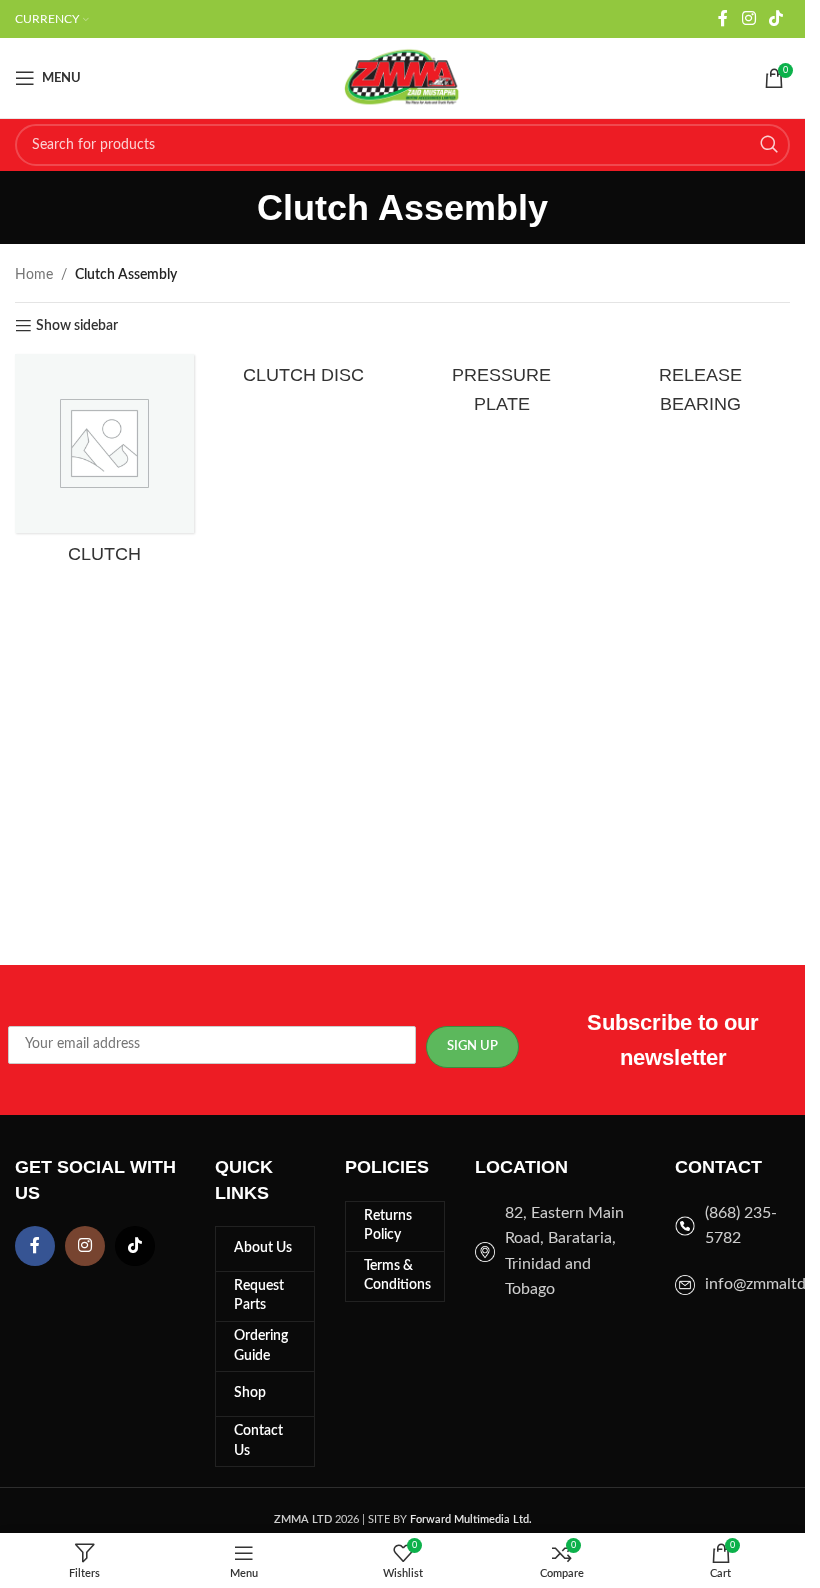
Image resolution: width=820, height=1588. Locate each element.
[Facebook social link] (723, 18)
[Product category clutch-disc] (303, 375)
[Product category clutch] (104, 464)
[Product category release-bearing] (700, 389)
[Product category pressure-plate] (502, 389)
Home (34, 275)
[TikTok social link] (776, 18)
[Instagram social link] (748, 18)
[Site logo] (403, 78)
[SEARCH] (769, 145)
